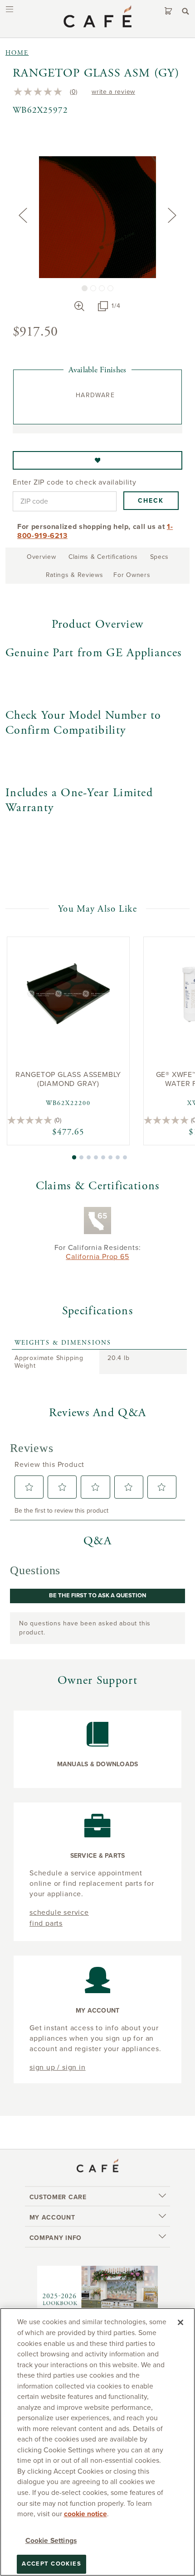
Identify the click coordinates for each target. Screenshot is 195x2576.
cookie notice (85, 2514)
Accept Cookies (51, 2564)
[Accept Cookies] (180, 2322)
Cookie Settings (51, 2541)
